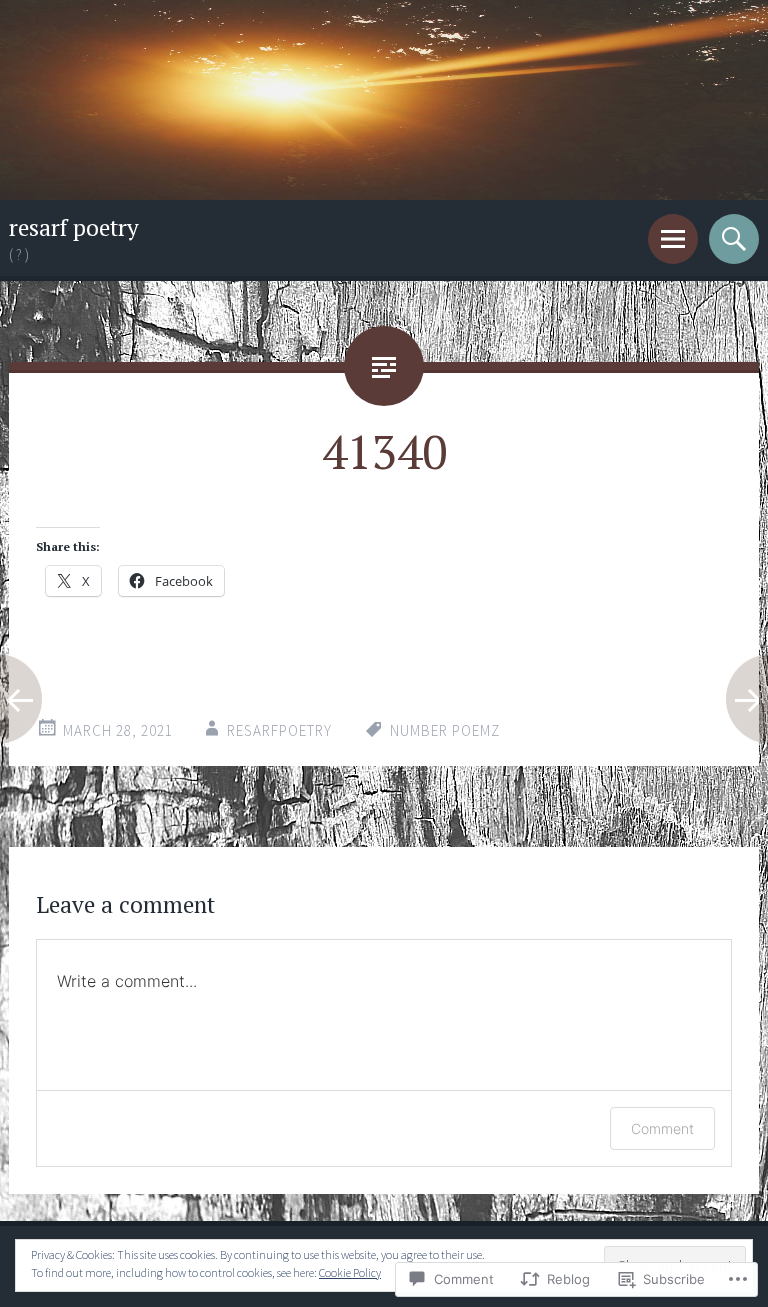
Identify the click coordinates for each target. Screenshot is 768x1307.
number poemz (445, 730)
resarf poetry (74, 227)
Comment (662, 1128)
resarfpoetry (279, 730)
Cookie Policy (350, 1272)
